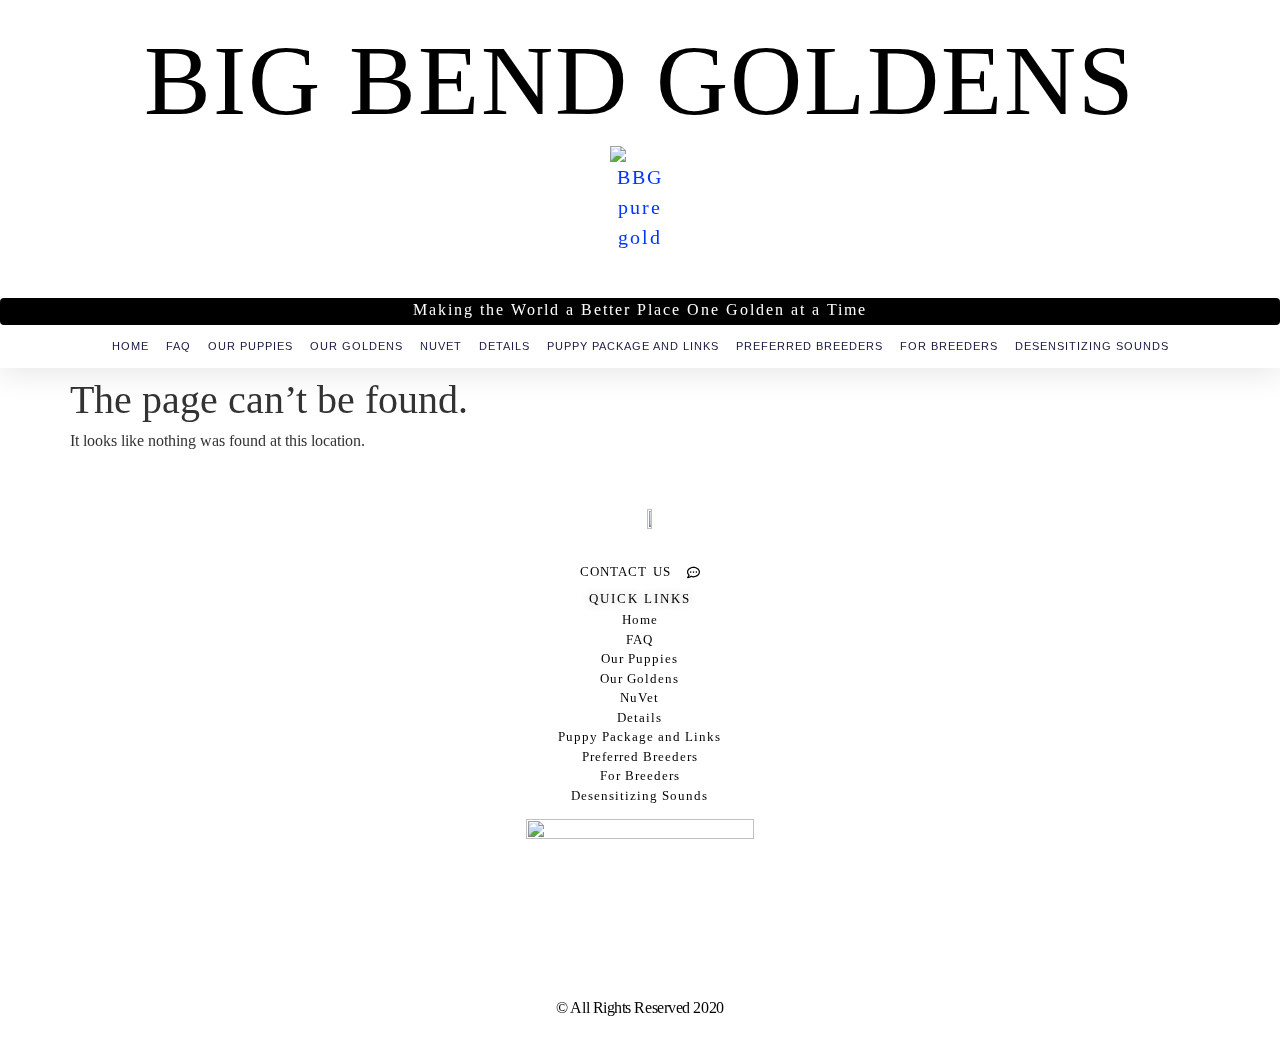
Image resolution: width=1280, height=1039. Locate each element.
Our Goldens (356, 346)
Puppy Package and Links (633, 346)
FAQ (178, 346)
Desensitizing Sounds (1092, 346)
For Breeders (949, 346)
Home (130, 346)
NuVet (441, 346)
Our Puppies (250, 346)
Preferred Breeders (809, 346)
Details (504, 346)
